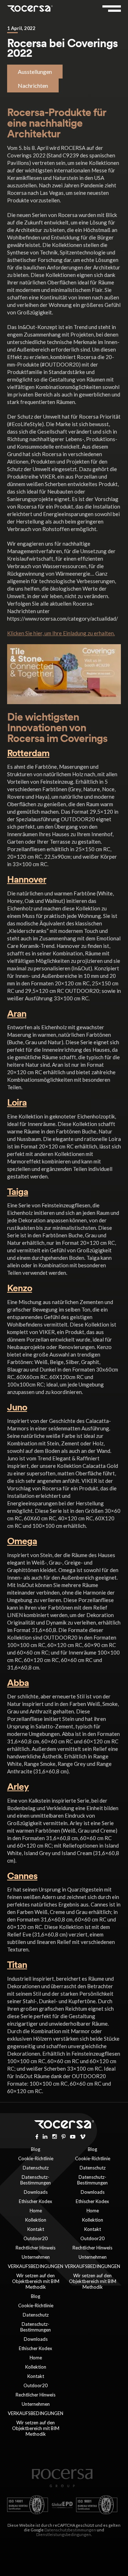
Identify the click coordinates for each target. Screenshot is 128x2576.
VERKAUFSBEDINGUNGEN (36, 2266)
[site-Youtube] (73, 2136)
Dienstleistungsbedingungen (64, 2534)
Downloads (36, 2192)
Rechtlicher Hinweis (36, 2248)
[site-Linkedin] (45, 2136)
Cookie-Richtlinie (36, 2158)
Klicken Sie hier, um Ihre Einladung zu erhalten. (61, 633)
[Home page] (62, 2485)
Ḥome (36, 2211)
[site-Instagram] (55, 2136)
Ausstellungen (35, 72)
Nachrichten (33, 85)
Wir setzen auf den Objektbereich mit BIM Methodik (36, 2281)
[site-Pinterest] (64, 2136)
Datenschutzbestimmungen (70, 2530)
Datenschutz (36, 2168)
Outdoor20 (36, 2238)
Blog (36, 2149)
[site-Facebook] (37, 2136)
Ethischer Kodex (36, 2201)
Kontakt (36, 2229)
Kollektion (36, 2220)
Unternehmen (36, 2257)
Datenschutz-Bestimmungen (36, 2180)
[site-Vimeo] (83, 2136)
